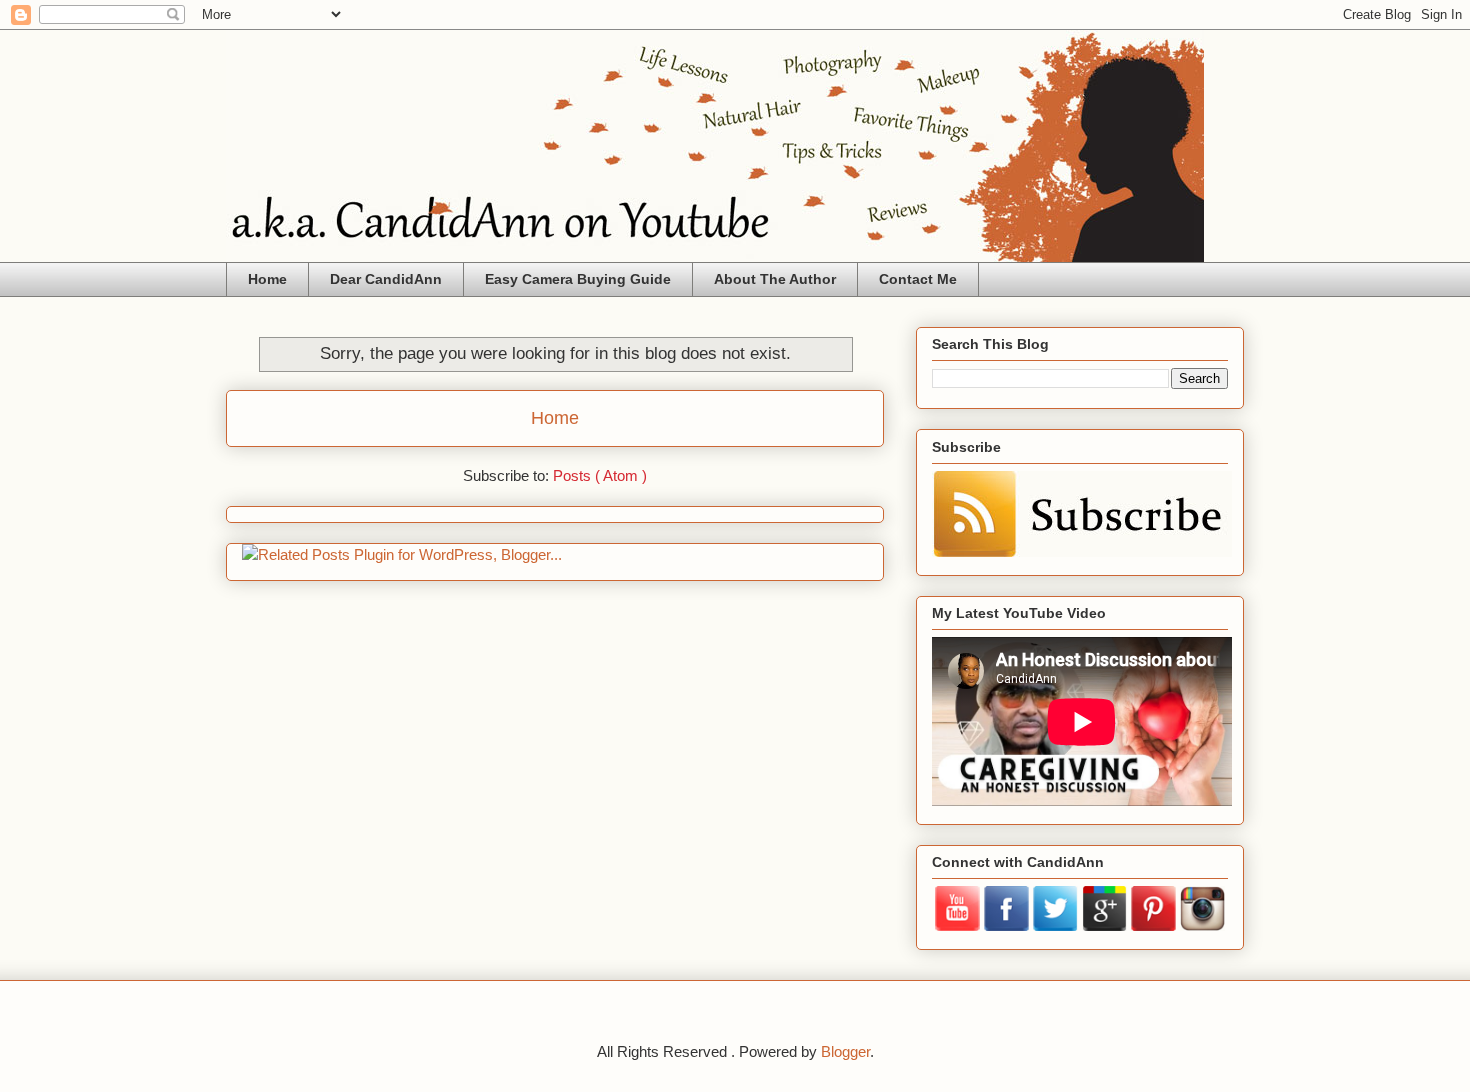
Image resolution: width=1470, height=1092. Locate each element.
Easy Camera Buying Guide (578, 279)
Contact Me (918, 279)
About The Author (775, 279)
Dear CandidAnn (386, 279)
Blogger (845, 1051)
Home (267, 279)
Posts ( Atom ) (600, 475)
